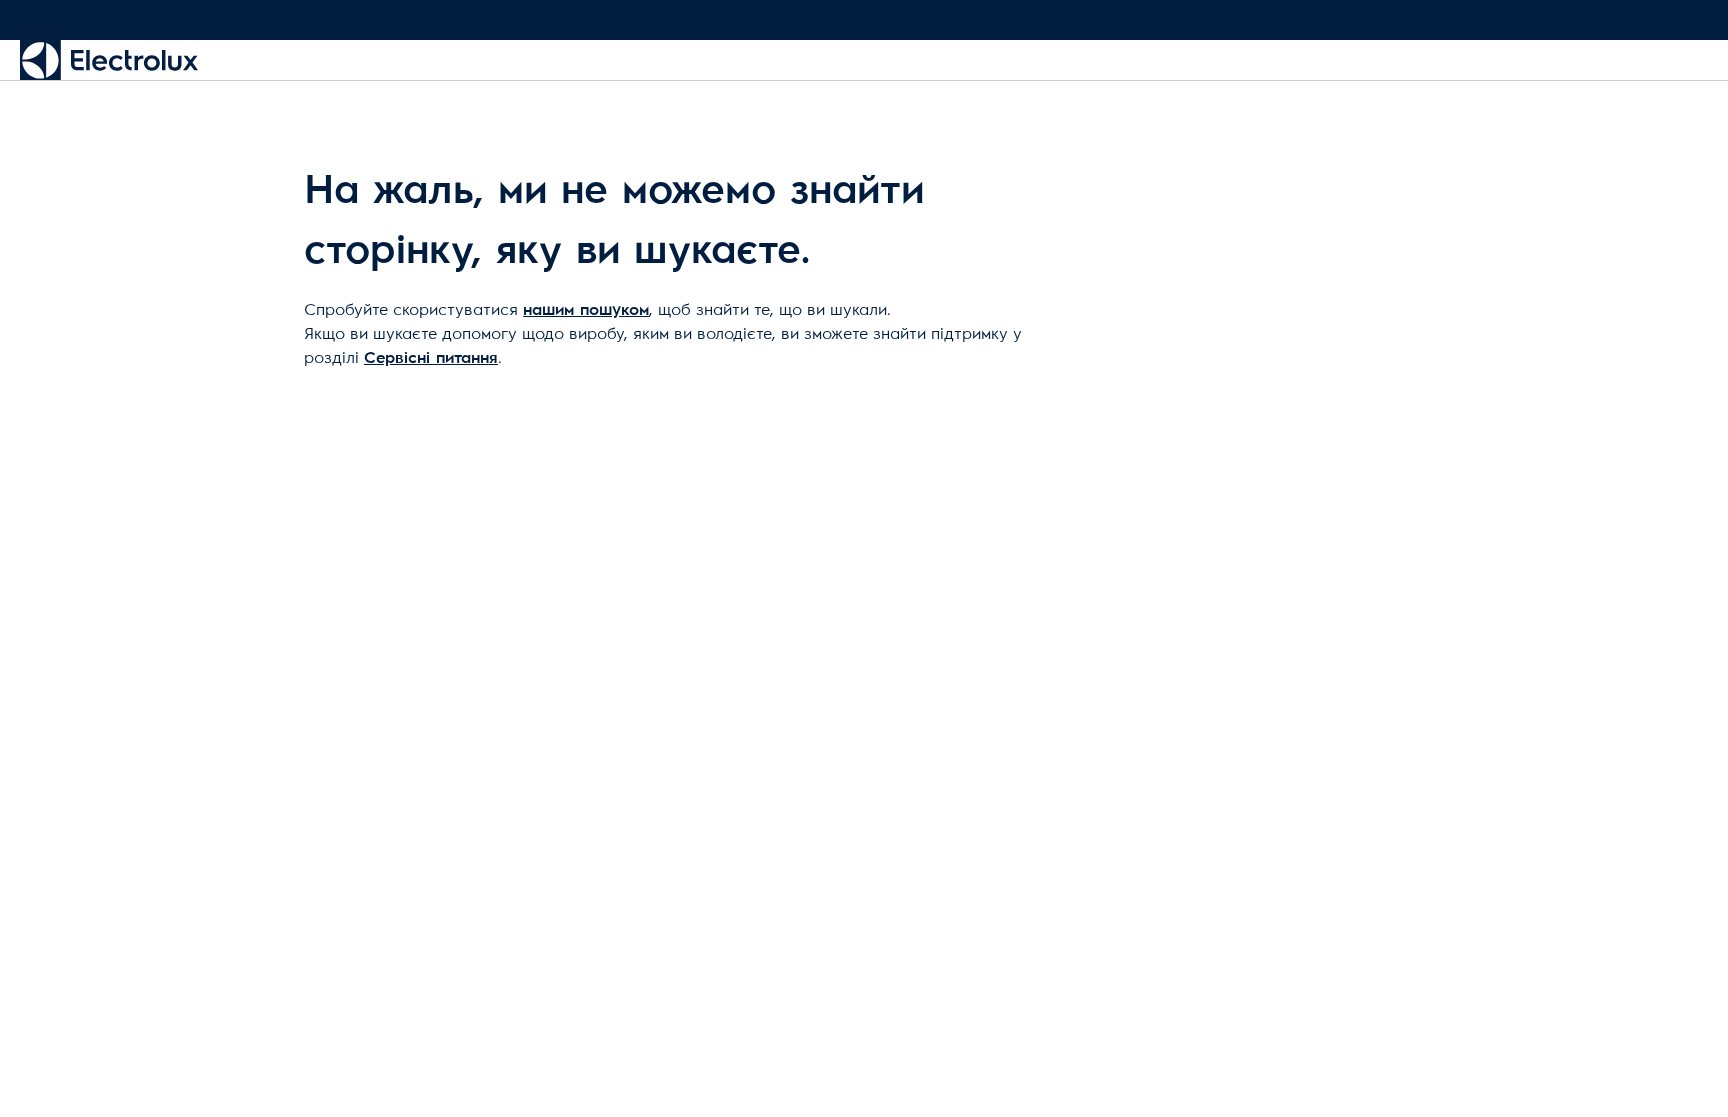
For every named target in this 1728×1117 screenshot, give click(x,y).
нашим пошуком (586, 310)
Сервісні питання (431, 358)
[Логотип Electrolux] (109, 60)
